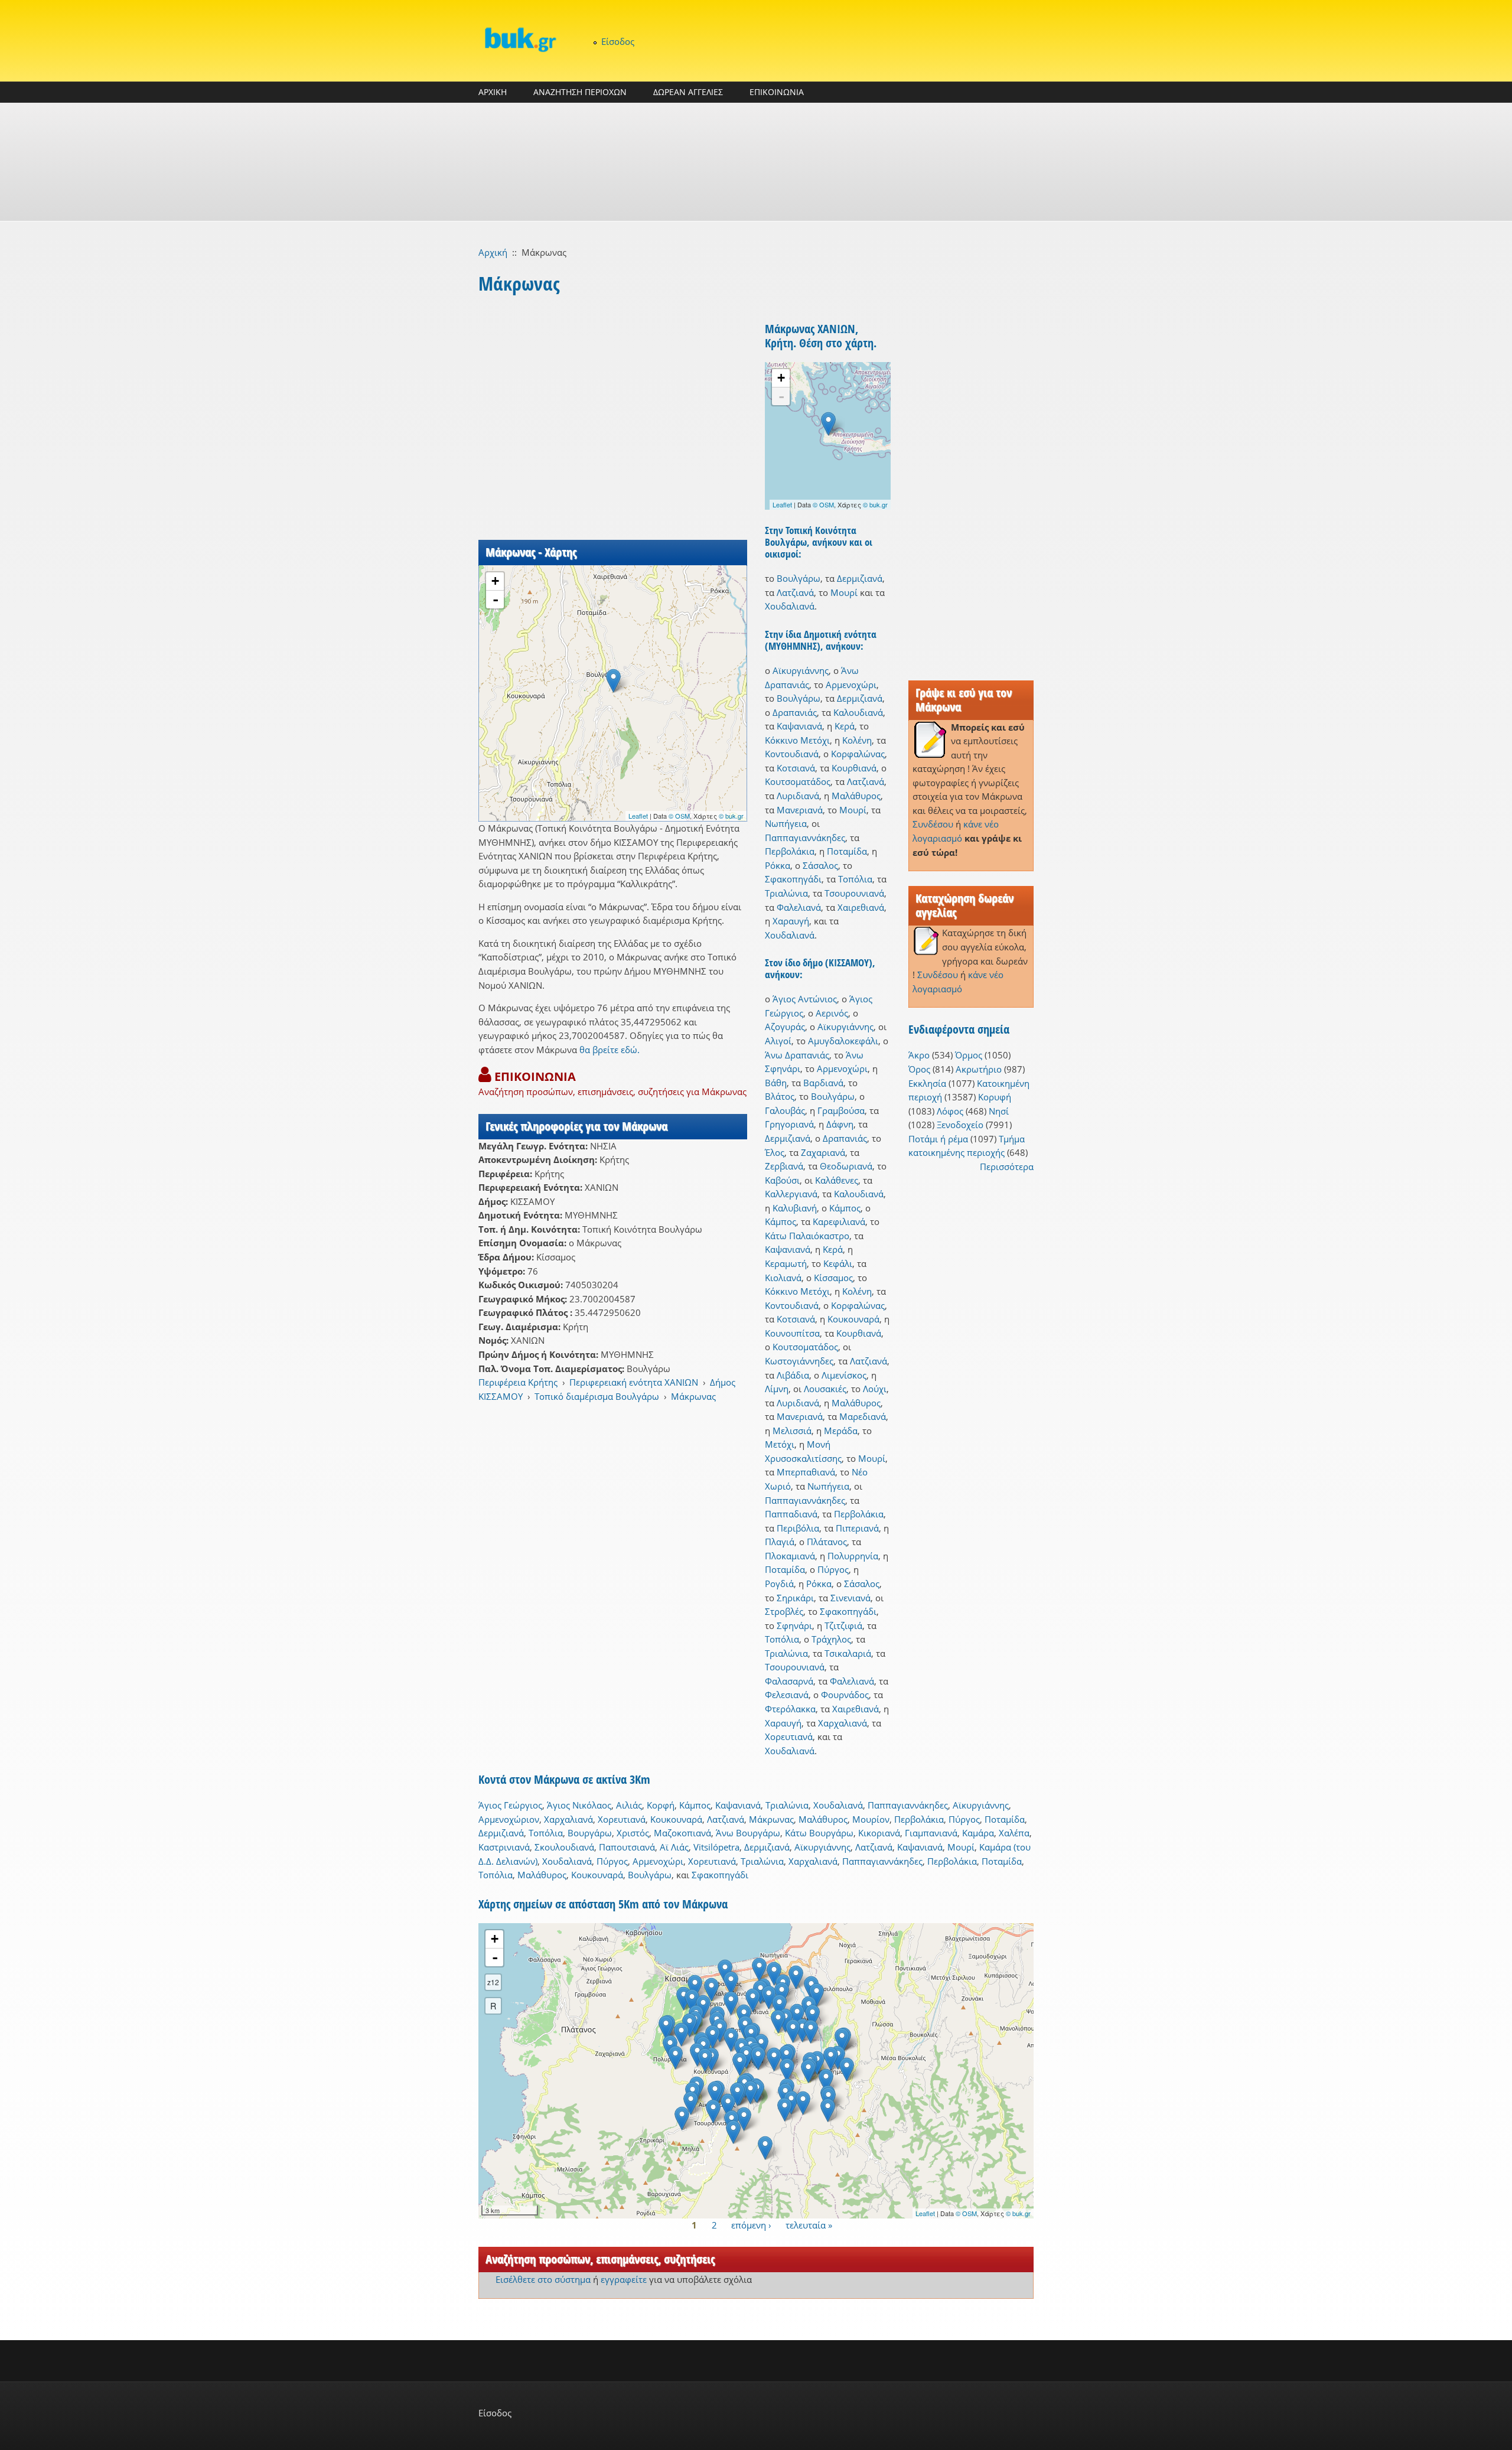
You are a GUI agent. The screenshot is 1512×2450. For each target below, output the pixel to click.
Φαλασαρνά (789, 1681)
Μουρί (844, 592)
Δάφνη (840, 1124)
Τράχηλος (831, 1639)
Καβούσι (782, 1180)
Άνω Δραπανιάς (797, 1055)
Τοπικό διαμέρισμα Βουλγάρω (597, 1396)
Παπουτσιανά (627, 1847)
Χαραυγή (791, 921)
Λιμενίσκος (844, 1375)
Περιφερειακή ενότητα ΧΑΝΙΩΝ (634, 1382)
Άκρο (919, 1055)
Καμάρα (978, 1833)
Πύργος (833, 1569)
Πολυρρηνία (853, 1556)
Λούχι (875, 1389)
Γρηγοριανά (789, 1124)
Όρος (919, 1069)
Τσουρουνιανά (854, 893)
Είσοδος (618, 41)
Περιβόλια (798, 1528)
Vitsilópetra (716, 1847)
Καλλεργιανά (791, 1194)
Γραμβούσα (841, 1110)
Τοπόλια (855, 879)
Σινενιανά (850, 1598)
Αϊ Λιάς (674, 1847)
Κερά (845, 726)
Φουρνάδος (845, 1695)
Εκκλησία (927, 1083)
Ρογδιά (779, 1584)
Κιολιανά (783, 1278)
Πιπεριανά (857, 1528)
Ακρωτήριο (979, 1069)
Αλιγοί (778, 1041)
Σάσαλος (820, 865)
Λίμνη (777, 1389)
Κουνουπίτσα (792, 1333)
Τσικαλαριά (848, 1653)
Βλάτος (780, 1096)
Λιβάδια (793, 1375)
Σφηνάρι (794, 1625)
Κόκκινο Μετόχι (797, 740)
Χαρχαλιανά (843, 1723)
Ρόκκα (778, 865)
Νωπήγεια (786, 823)
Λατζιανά (795, 592)
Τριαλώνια (786, 893)
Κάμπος (845, 1208)
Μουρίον (871, 1819)
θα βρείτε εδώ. (610, 1050)
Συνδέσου (933, 824)
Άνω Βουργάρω (748, 1833)
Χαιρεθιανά (861, 907)
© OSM (679, 816)
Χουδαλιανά (790, 606)
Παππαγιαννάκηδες (805, 838)
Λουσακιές (825, 1389)
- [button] (496, 600)
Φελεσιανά (787, 1695)
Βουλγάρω (799, 578)
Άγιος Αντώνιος (805, 999)
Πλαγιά (780, 1542)
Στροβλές (784, 1611)
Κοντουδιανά (792, 754)
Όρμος (969, 1055)
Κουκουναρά (853, 1319)
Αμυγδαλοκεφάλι (843, 1041)
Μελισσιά (792, 1431)
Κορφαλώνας (858, 754)
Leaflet (638, 816)
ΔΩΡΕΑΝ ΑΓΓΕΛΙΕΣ (688, 92)
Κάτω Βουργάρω (819, 1833)
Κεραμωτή (786, 1263)
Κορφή (661, 1805)
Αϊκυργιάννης (801, 670)
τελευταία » (809, 2225)
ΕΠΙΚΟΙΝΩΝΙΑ (777, 92)
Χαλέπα (1014, 1833)
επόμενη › (751, 2225)
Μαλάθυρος (856, 796)
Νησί (999, 1111)
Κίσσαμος (833, 1278)
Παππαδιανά (791, 1514)
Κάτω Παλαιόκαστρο (807, 1236)
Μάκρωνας (693, 1396)
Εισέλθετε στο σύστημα (543, 2279)
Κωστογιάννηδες (799, 1361)
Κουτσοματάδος (798, 781)
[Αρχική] (520, 39)
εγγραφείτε (624, 2279)
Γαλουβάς (785, 1110)
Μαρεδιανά (863, 1416)
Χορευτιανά (789, 1736)
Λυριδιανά (798, 796)
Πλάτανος (827, 1542)
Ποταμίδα (847, 851)
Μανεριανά (800, 810)
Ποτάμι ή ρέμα (938, 1139)
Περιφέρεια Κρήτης (518, 1382)
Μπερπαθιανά (806, 1472)
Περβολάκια (790, 851)
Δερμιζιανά (860, 578)
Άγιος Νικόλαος (579, 1805)
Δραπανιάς (795, 712)
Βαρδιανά (823, 1083)
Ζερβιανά (784, 1166)
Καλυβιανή (795, 1208)
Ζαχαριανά (823, 1152)
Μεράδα (841, 1431)
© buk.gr (731, 816)
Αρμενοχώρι (851, 685)
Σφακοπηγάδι (793, 879)
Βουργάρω (590, 1833)
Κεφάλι (838, 1263)
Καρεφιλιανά (839, 1221)
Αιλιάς (629, 1805)
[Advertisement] (756, 162)
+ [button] (495, 581)
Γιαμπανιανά (931, 1833)
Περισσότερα (1007, 1167)
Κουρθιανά (854, 768)
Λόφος (950, 1111)
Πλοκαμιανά (790, 1556)
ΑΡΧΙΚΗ (493, 92)
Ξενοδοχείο (960, 1125)
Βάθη (776, 1083)
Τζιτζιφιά (843, 1625)
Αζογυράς (785, 1027)
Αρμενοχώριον (509, 1819)
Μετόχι (780, 1444)
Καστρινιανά (504, 1847)
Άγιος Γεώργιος (510, 1805)
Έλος (775, 1152)
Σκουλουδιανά (564, 1847)
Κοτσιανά (796, 768)
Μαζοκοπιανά (682, 1833)
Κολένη (857, 740)
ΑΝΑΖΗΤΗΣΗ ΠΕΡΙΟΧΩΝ (580, 92)
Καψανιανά (799, 726)
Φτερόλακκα (790, 1709)
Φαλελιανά (799, 907)
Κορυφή (995, 1097)
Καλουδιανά (858, 712)
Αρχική (493, 252)
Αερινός (832, 1013)
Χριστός (633, 1833)
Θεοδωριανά (846, 1166)
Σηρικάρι (795, 1598)
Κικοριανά (879, 1833)
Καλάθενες (837, 1180)
